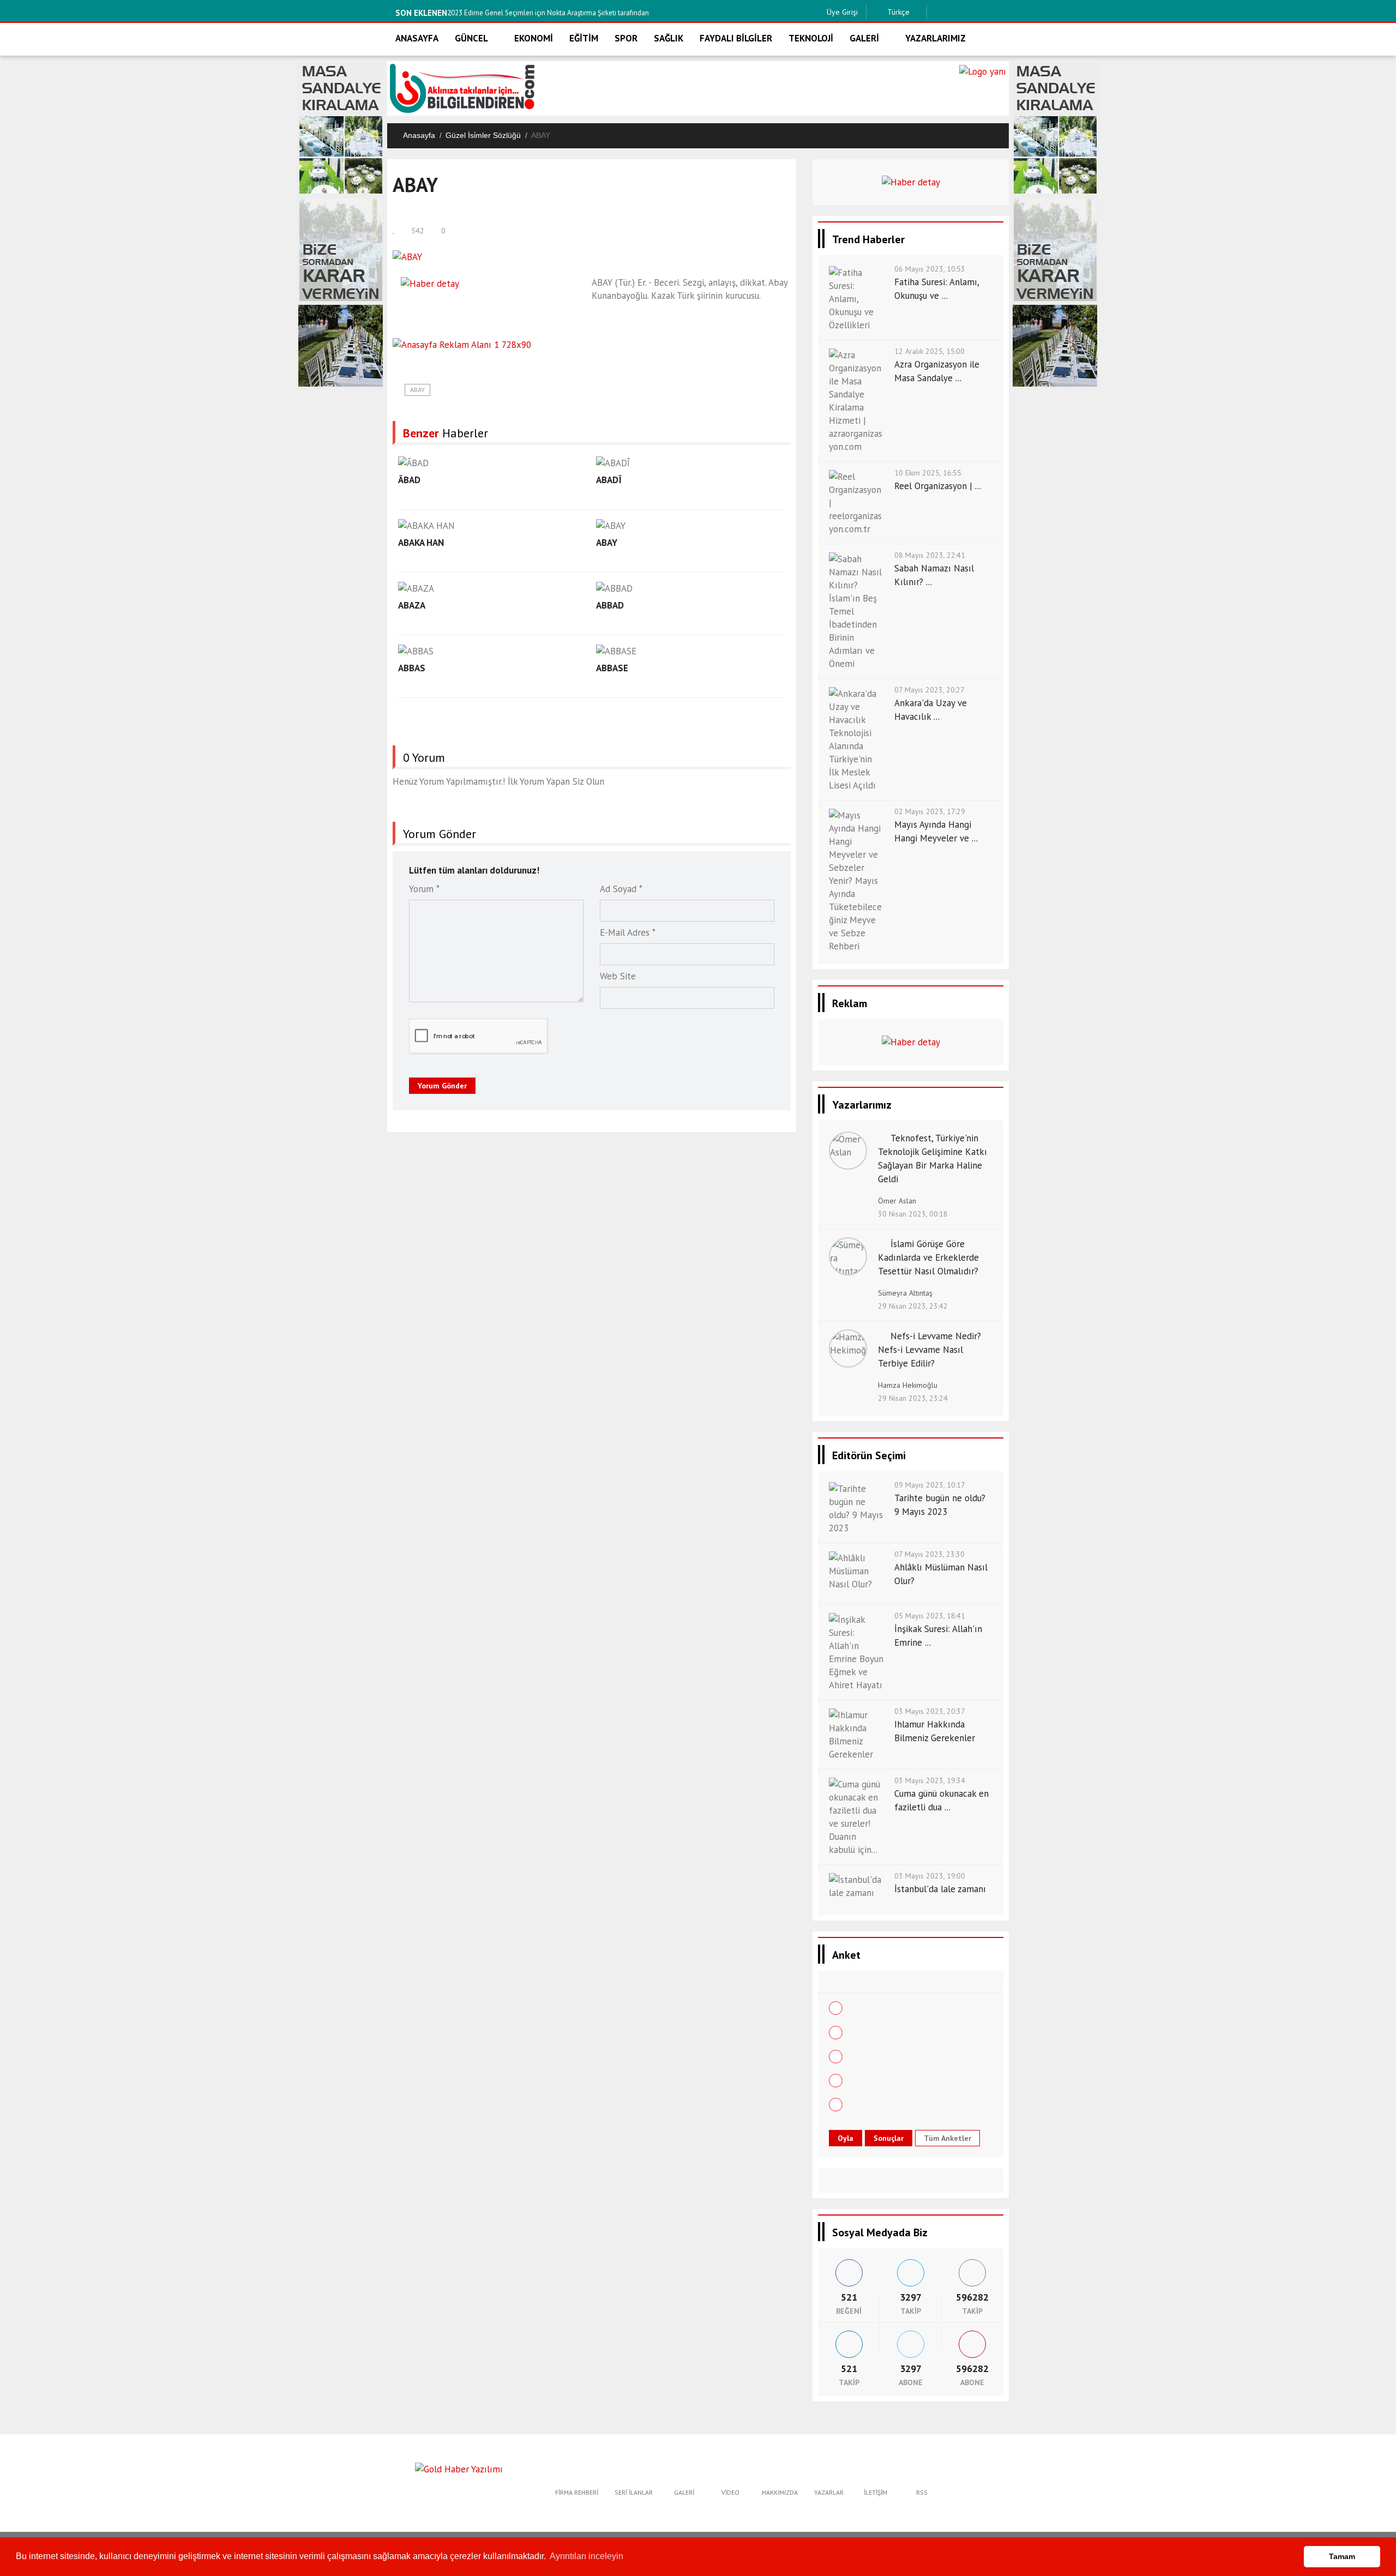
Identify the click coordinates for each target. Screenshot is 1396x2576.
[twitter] (955, 12)
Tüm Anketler (947, 2138)
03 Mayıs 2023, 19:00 (930, 1876)
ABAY (417, 390)
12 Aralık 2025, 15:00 (929, 351)
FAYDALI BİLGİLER (736, 38)
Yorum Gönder (442, 1086)
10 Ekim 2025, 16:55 (928, 473)
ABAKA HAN (421, 543)
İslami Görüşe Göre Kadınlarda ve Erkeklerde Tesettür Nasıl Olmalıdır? (928, 1257)
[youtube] (1006, 12)
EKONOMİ (534, 38)
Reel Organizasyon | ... (938, 486)
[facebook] (938, 12)
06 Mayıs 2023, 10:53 (930, 269)
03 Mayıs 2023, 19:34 (930, 1780)
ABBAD (610, 605)
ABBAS (412, 668)
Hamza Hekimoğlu (908, 1385)
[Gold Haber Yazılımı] (459, 2468)
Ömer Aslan (897, 1201)
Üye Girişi (842, 12)
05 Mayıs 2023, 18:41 (930, 1616)
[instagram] (972, 12)
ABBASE (612, 668)
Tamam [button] (1342, 2556)
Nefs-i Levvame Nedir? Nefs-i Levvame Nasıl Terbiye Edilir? (929, 1350)
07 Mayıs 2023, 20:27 (929, 690)
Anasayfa (419, 135)
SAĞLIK (669, 38)
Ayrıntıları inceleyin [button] (586, 2556)
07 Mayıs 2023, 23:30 (929, 1554)
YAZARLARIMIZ (935, 38)
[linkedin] (989, 12)
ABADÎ (609, 480)
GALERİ (864, 38)
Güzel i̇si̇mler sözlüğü (483, 135)
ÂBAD (409, 480)
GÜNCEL (471, 38)
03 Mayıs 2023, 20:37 (930, 1711)
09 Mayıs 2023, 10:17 (930, 1485)
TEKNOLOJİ (811, 38)
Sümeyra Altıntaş (905, 1293)
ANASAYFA (417, 38)
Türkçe (897, 12)
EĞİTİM (584, 38)
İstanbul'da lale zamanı (940, 1889)
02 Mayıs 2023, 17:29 (930, 811)
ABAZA (412, 605)
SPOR (626, 38)
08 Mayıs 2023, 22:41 (930, 555)
